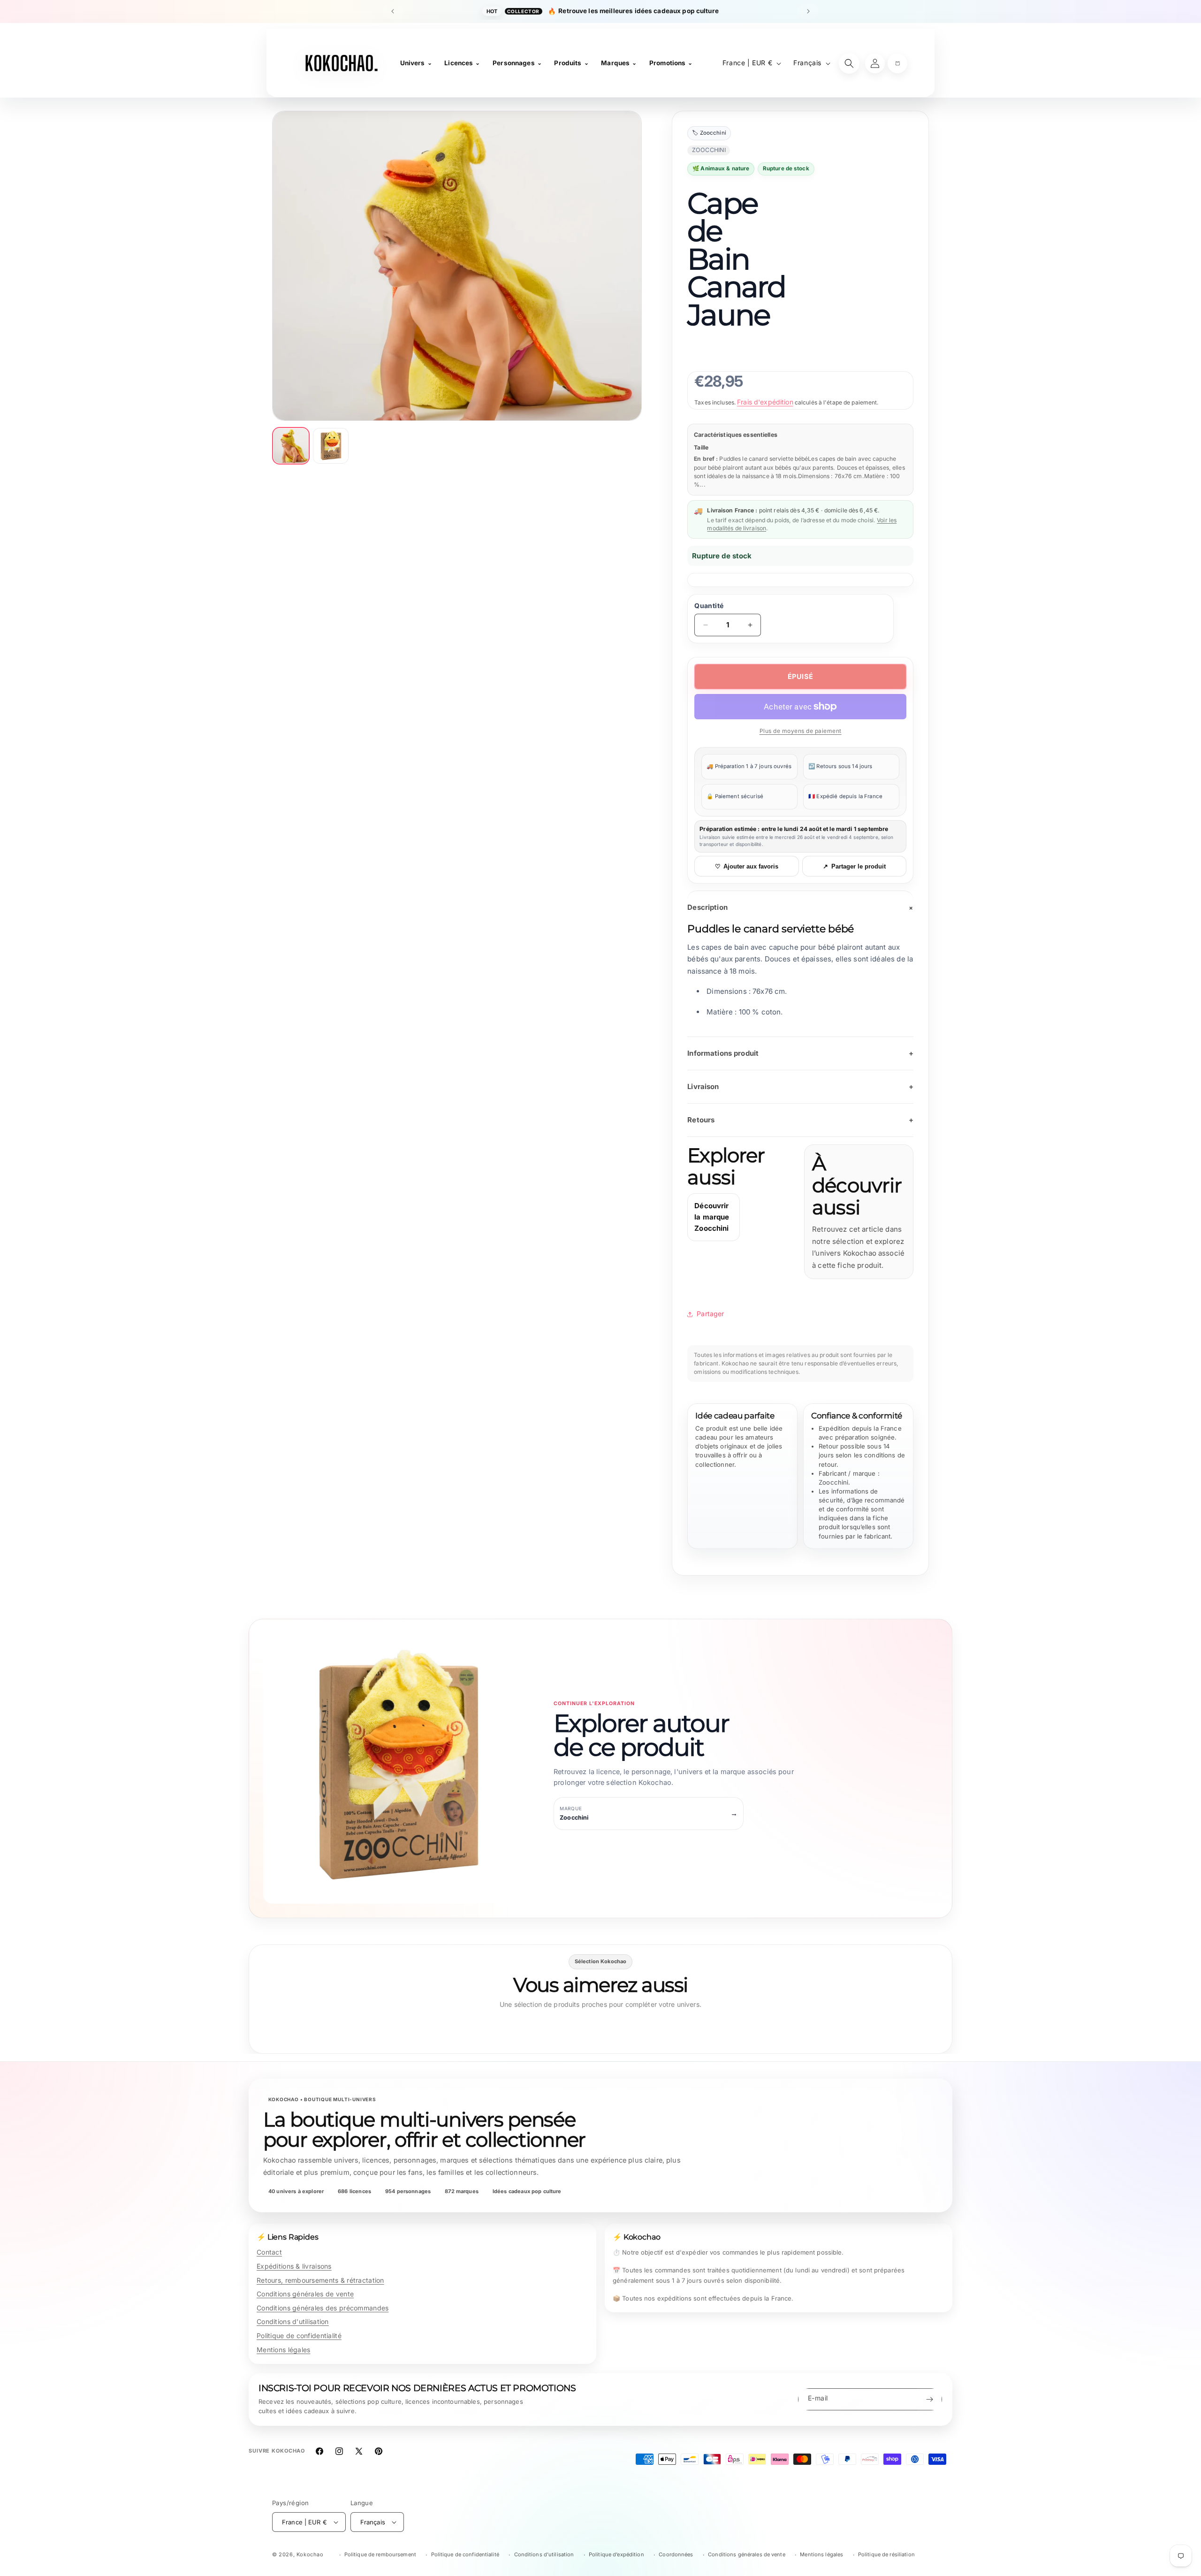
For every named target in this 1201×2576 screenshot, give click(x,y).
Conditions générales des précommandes (323, 2308)
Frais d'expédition (765, 402)
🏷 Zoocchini (709, 133)
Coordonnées (676, 2554)
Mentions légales (283, 2350)
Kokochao (310, 2554)
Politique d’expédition (616, 2554)
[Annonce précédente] (393, 11)
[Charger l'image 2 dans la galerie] (331, 446)
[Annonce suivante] (808, 11)
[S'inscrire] (929, 2399)
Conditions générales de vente (305, 2294)
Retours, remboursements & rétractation (320, 2280)
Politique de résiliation (886, 2554)
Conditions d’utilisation (544, 2554)
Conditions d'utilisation (293, 2321)
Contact (269, 2252)
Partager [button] (710, 1314)
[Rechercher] (849, 63)
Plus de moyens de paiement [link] (801, 731)
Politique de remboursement (380, 2554)
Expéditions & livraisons (294, 2266)
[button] (897, 63)
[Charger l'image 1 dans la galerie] (291, 446)
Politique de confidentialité (299, 2336)
